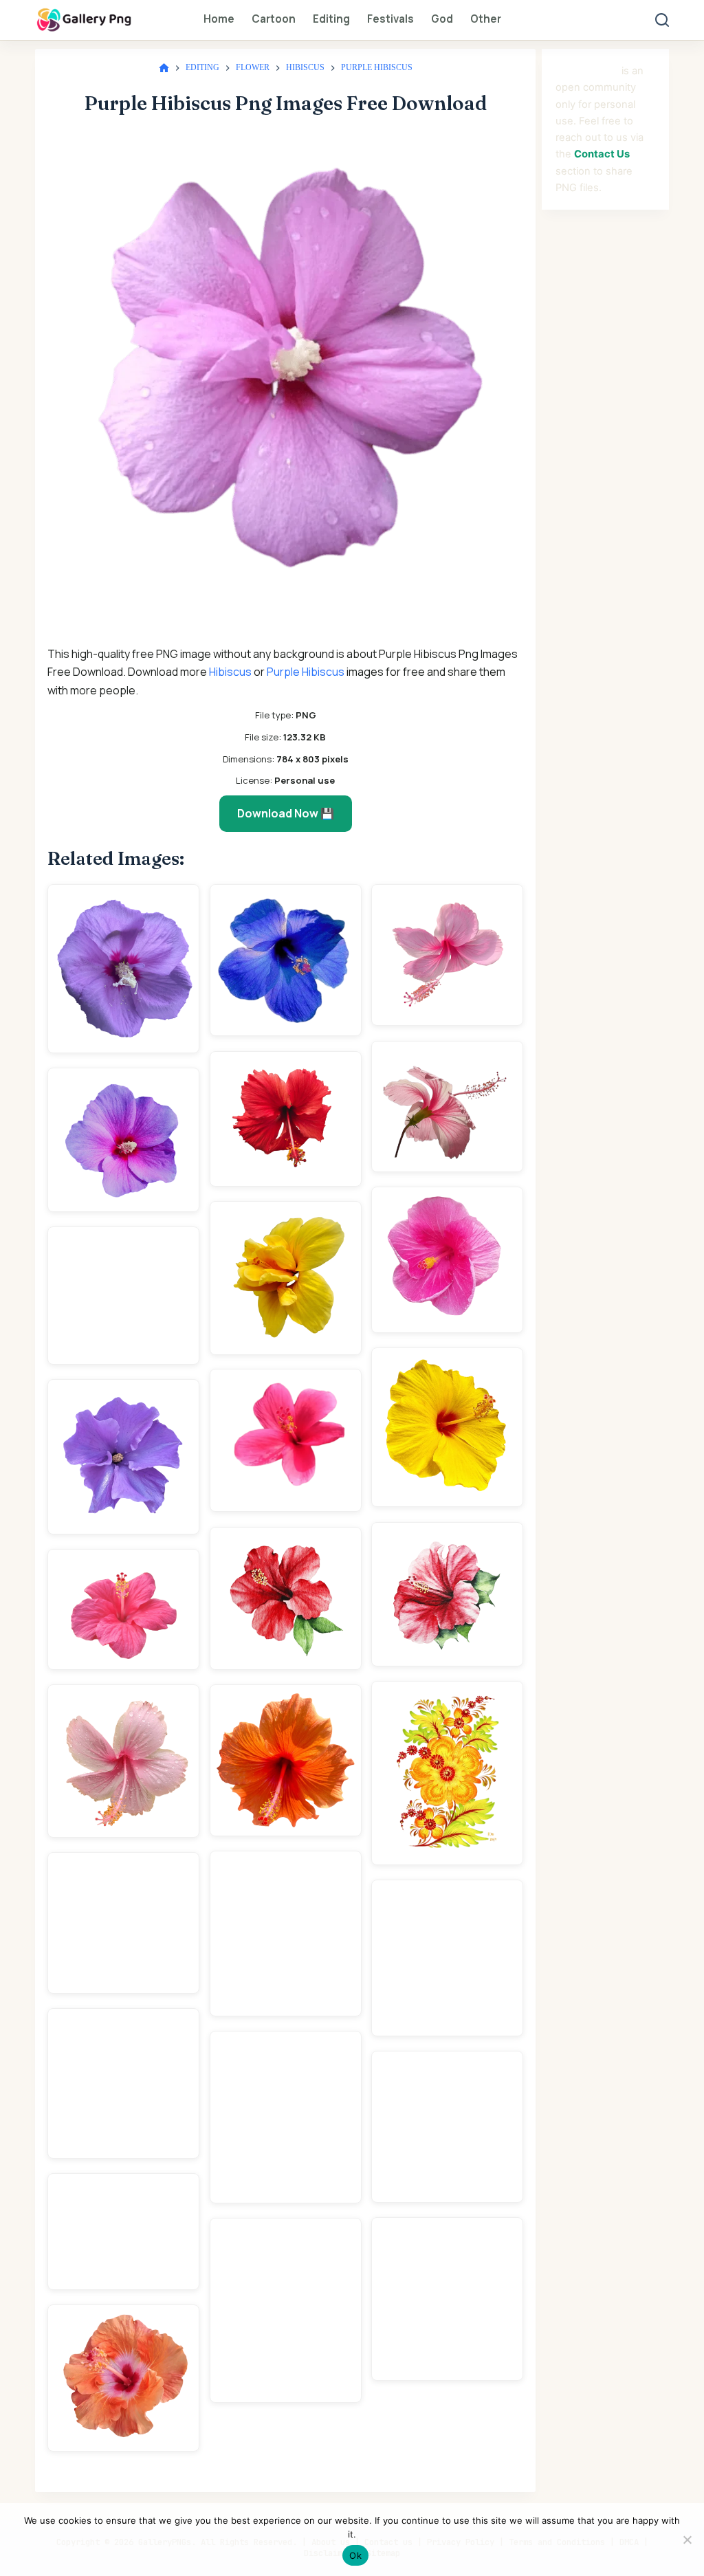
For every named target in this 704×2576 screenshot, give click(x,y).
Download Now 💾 (286, 813)
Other (486, 19)
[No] (687, 2540)
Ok (355, 2555)
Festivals (390, 19)
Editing (331, 19)
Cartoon (274, 19)
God (442, 19)
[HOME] (164, 68)
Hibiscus (230, 672)
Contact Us (602, 154)
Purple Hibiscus (306, 672)
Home (219, 19)
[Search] (662, 20)
